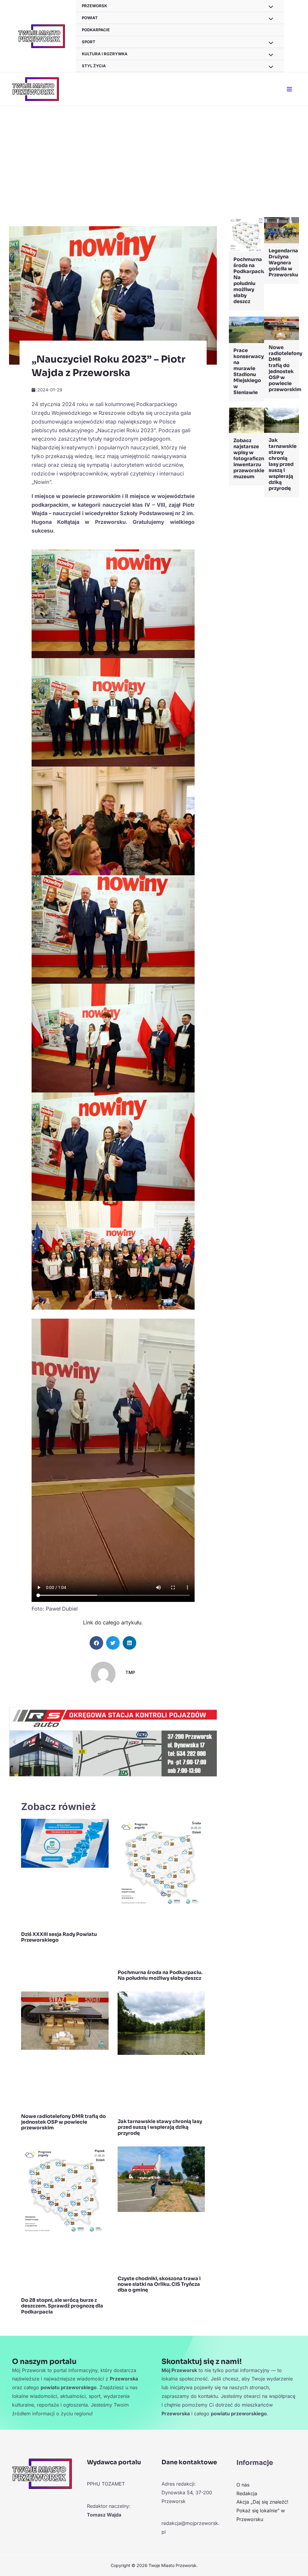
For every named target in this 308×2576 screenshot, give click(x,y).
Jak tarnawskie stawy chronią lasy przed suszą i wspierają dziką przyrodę (160, 2127)
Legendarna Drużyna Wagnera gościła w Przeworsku (283, 263)
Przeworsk (94, 6)
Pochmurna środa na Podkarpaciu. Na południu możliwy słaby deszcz (160, 1975)
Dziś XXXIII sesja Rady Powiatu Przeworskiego (59, 1937)
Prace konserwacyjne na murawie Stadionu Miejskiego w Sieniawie (252, 371)
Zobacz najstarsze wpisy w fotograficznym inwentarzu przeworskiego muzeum (253, 459)
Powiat (90, 18)
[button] (96, 1643)
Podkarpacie (96, 30)
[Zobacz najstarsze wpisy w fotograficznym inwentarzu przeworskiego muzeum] (246, 420)
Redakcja (247, 2493)
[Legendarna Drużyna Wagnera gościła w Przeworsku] (282, 230)
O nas (243, 2485)
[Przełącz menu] (269, 19)
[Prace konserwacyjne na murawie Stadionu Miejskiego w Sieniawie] (246, 329)
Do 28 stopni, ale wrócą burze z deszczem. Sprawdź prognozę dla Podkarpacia (62, 2306)
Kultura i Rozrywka (105, 54)
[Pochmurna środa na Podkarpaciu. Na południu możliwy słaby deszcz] (246, 234)
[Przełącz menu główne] (289, 89)
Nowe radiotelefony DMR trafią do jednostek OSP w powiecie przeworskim (63, 2122)
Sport (89, 42)
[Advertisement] (154, 151)
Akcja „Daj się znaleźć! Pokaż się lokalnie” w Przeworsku (262, 2511)
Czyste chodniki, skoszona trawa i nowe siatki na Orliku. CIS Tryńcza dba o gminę (159, 2284)
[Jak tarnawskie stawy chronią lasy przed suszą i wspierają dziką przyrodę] (282, 420)
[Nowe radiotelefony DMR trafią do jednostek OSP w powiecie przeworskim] (282, 328)
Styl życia (94, 66)
